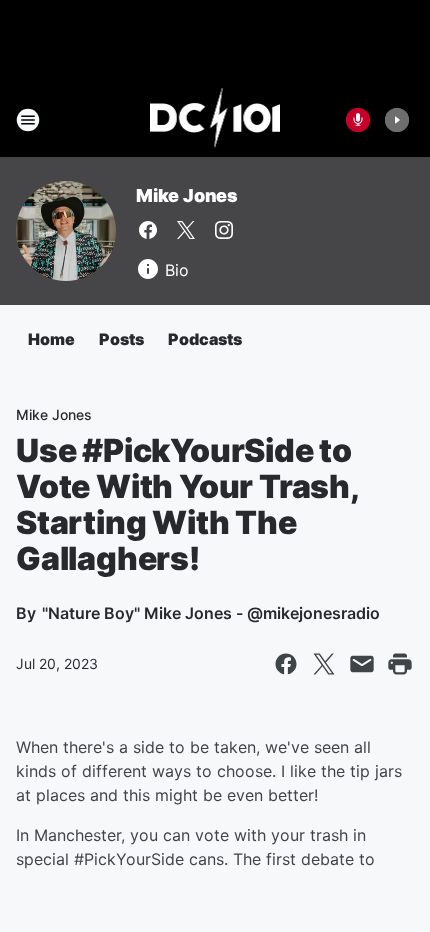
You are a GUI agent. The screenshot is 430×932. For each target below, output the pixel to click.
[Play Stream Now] (397, 120)
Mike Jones (187, 195)
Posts (121, 339)
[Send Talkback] (358, 120)
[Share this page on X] (324, 664)
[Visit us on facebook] (148, 230)
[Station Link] (215, 120)
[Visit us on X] (186, 230)
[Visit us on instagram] (224, 230)
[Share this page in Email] (362, 664)
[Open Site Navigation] (28, 120)
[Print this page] (400, 664)
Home (51, 339)
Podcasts (205, 339)
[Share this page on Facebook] (286, 664)
